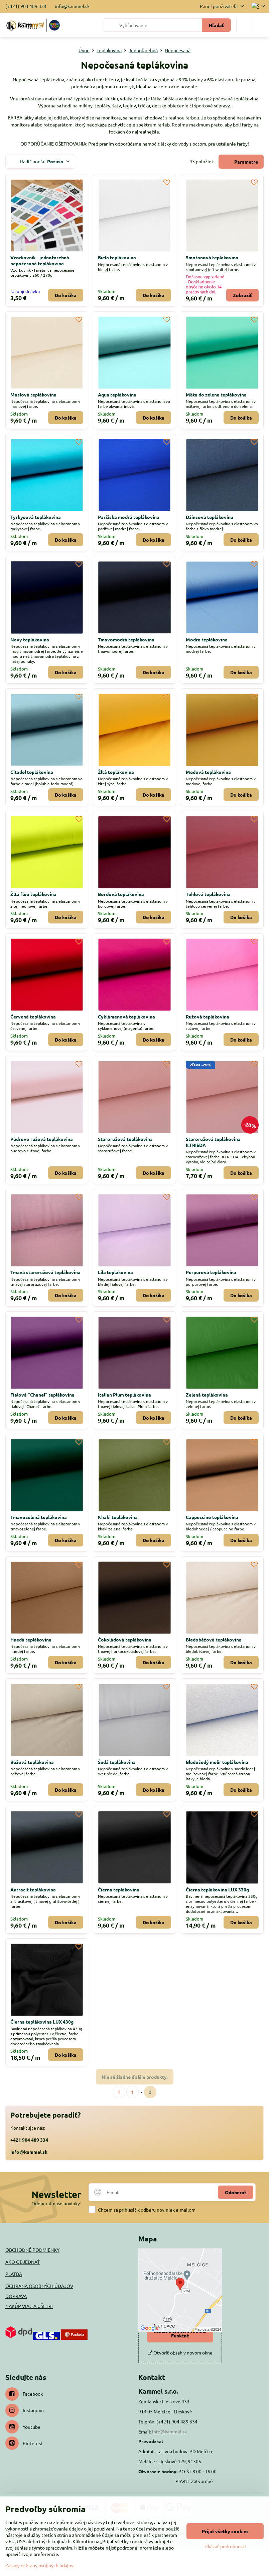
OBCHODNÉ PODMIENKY (32, 2250)
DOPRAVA (16, 2296)
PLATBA (14, 2274)
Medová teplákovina (208, 772)
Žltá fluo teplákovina (33, 894)
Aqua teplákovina (117, 394)
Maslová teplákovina (33, 394)
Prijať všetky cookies (225, 2531)
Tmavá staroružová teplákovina (45, 1272)
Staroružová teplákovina (125, 1139)
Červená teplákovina (33, 1016)
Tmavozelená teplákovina (39, 1517)
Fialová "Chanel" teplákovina (42, 1395)
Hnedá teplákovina (31, 1639)
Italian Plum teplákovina (124, 1395)
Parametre (246, 162)
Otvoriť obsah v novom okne (182, 2352)
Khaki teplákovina (118, 1517)
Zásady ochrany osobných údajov (39, 2565)
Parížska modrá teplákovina (129, 517)
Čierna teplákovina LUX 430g (42, 2022)
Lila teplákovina (115, 1272)
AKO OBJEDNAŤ (23, 2262)
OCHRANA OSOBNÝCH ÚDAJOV (39, 2286)
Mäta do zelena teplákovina (216, 394)
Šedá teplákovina (117, 1762)
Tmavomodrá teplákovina (126, 639)
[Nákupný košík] (245, 25)
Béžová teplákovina (32, 1762)
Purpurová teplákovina (211, 1272)
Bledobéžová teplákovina (214, 1639)
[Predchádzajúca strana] (119, 2092)
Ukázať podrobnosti (225, 2546)
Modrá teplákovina (207, 639)
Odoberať (236, 2192)
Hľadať (216, 25)
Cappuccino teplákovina (212, 1517)
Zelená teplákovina (207, 1395)
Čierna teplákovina (119, 1889)
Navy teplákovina (30, 639)
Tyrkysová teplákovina (36, 517)
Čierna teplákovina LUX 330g (217, 1889)
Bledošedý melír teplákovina (217, 1762)
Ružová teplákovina (208, 1016)
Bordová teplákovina (121, 894)
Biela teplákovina (117, 257)
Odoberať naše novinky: (56, 2203)
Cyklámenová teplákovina (126, 1016)
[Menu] (261, 25)
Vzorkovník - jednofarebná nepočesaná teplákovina (40, 260)
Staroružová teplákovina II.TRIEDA (213, 1142)
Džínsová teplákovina (210, 517)
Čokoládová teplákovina (125, 1639)
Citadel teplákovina (32, 772)
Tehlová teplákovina (208, 894)
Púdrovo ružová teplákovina (42, 1139)
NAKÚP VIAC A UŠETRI (29, 2306)
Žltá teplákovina (116, 772)
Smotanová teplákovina (212, 257)
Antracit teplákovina (33, 1889)
